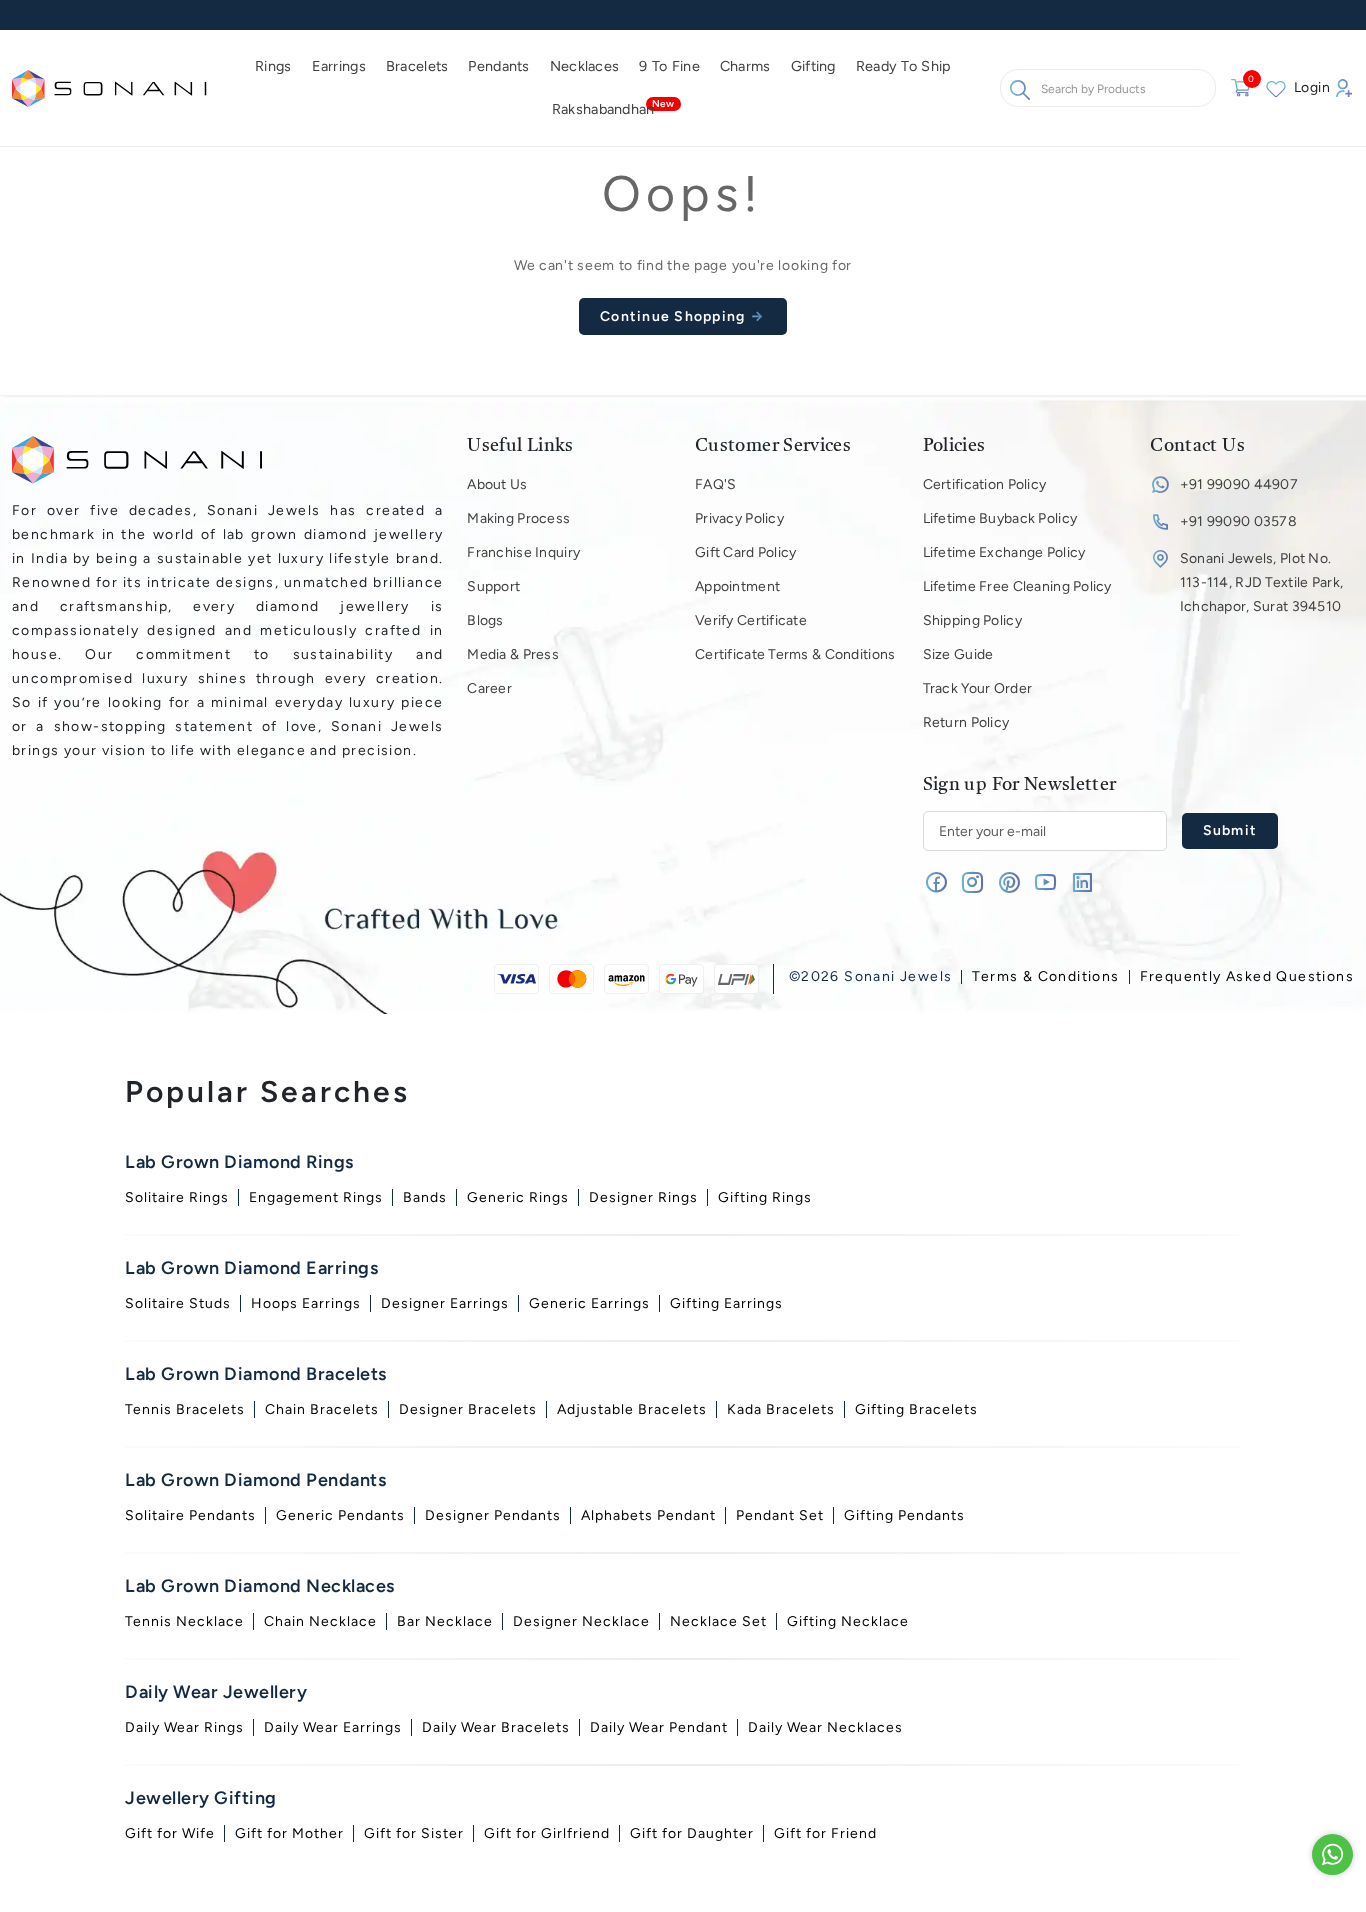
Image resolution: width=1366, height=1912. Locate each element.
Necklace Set (718, 1621)
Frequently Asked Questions (1247, 976)
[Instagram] (972, 886)
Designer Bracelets (468, 1409)
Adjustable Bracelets (632, 1409)
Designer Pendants (493, 1515)
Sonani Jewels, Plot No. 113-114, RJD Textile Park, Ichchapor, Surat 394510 (1261, 582)
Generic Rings (518, 1197)
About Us (497, 484)
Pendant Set (780, 1515)
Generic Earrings (589, 1303)
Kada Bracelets (781, 1409)
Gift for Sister (414, 1833)
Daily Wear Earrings (333, 1727)
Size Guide (958, 654)
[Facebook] (936, 886)
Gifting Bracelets (916, 1409)
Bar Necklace (445, 1621)
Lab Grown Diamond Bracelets (256, 1374)
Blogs (485, 620)
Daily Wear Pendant (659, 1727)
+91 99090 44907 (1239, 484)
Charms (745, 66)
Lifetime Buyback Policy (1000, 518)
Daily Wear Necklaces (825, 1727)
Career (489, 688)
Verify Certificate (751, 620)
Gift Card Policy (745, 552)
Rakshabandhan (603, 109)
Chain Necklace (320, 1621)
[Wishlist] (1276, 88)
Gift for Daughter (692, 1833)
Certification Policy (985, 484)
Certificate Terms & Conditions (795, 654)
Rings (273, 66)
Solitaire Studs (178, 1303)
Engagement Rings (316, 1197)
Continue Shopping (675, 316)
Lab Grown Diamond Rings (239, 1162)
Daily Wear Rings (184, 1727)
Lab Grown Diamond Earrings (251, 1268)
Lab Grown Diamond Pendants (255, 1480)
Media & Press (513, 654)
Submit (1230, 830)
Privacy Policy (739, 518)
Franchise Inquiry (523, 552)
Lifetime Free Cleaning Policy (1017, 586)
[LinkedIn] (1082, 886)
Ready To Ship (904, 66)
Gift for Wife (170, 1833)
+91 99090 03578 (1238, 521)
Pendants (498, 66)
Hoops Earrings (306, 1303)
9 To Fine (669, 66)
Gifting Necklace (848, 1621)
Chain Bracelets (322, 1409)
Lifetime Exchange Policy (1004, 552)
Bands (425, 1197)
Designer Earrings (445, 1303)
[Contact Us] (1332, 1854)
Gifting (813, 66)
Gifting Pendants (904, 1515)
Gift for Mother (289, 1833)
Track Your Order (977, 688)
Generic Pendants (340, 1515)
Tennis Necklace (184, 1621)
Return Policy (966, 722)
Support (493, 586)
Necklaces (585, 66)
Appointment (737, 586)
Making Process (518, 518)
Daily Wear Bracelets (496, 1727)
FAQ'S (715, 484)
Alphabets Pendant (648, 1515)
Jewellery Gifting (201, 1798)
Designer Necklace (581, 1621)
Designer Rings (643, 1197)
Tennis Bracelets (185, 1409)
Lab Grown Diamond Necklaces (260, 1586)
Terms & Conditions (1045, 976)
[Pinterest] (1009, 886)
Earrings (339, 66)
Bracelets (417, 66)
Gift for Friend (825, 1833)
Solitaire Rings (177, 1197)
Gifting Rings (765, 1197)
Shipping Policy (972, 620)
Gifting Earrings (726, 1303)
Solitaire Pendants (190, 1515)
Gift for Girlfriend (547, 1833)
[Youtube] (1045, 886)
